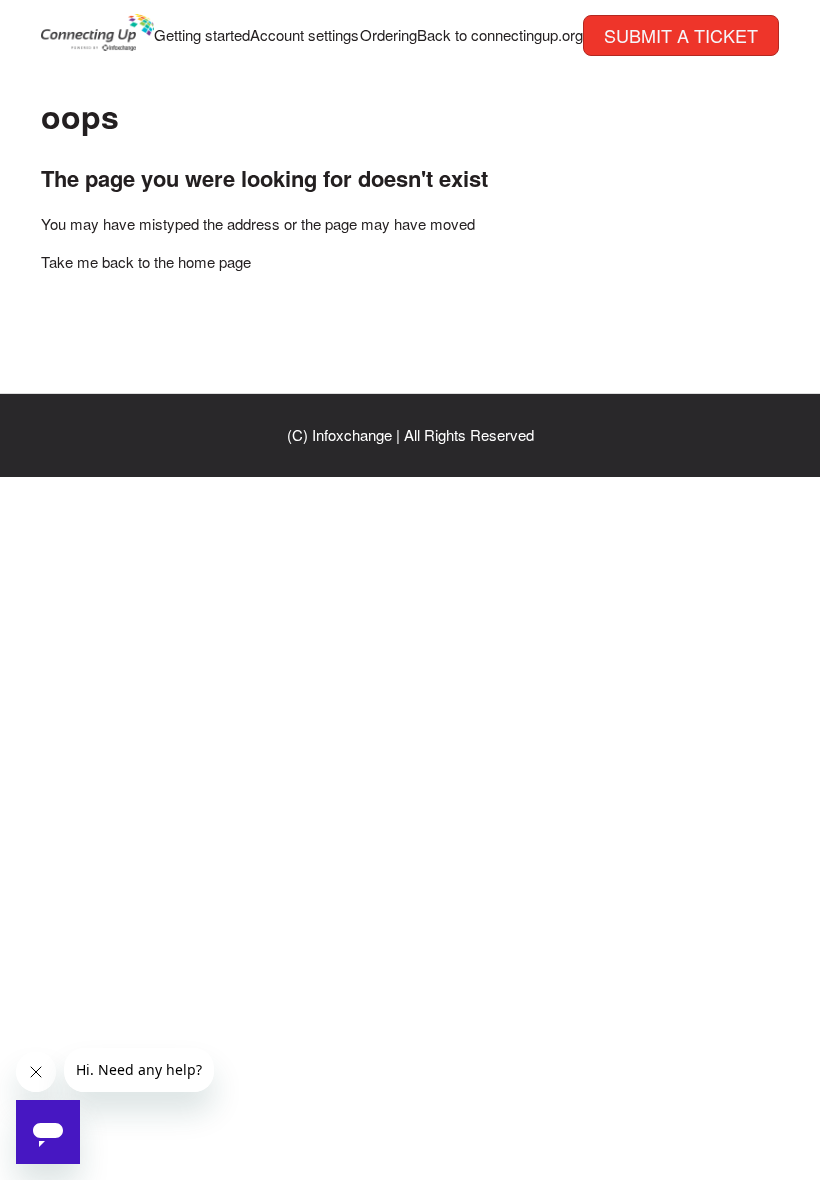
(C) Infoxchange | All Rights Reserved (410, 434)
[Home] (97, 44)
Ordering (388, 34)
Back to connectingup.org (500, 34)
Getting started (202, 34)
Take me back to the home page (146, 261)
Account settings (304, 34)
